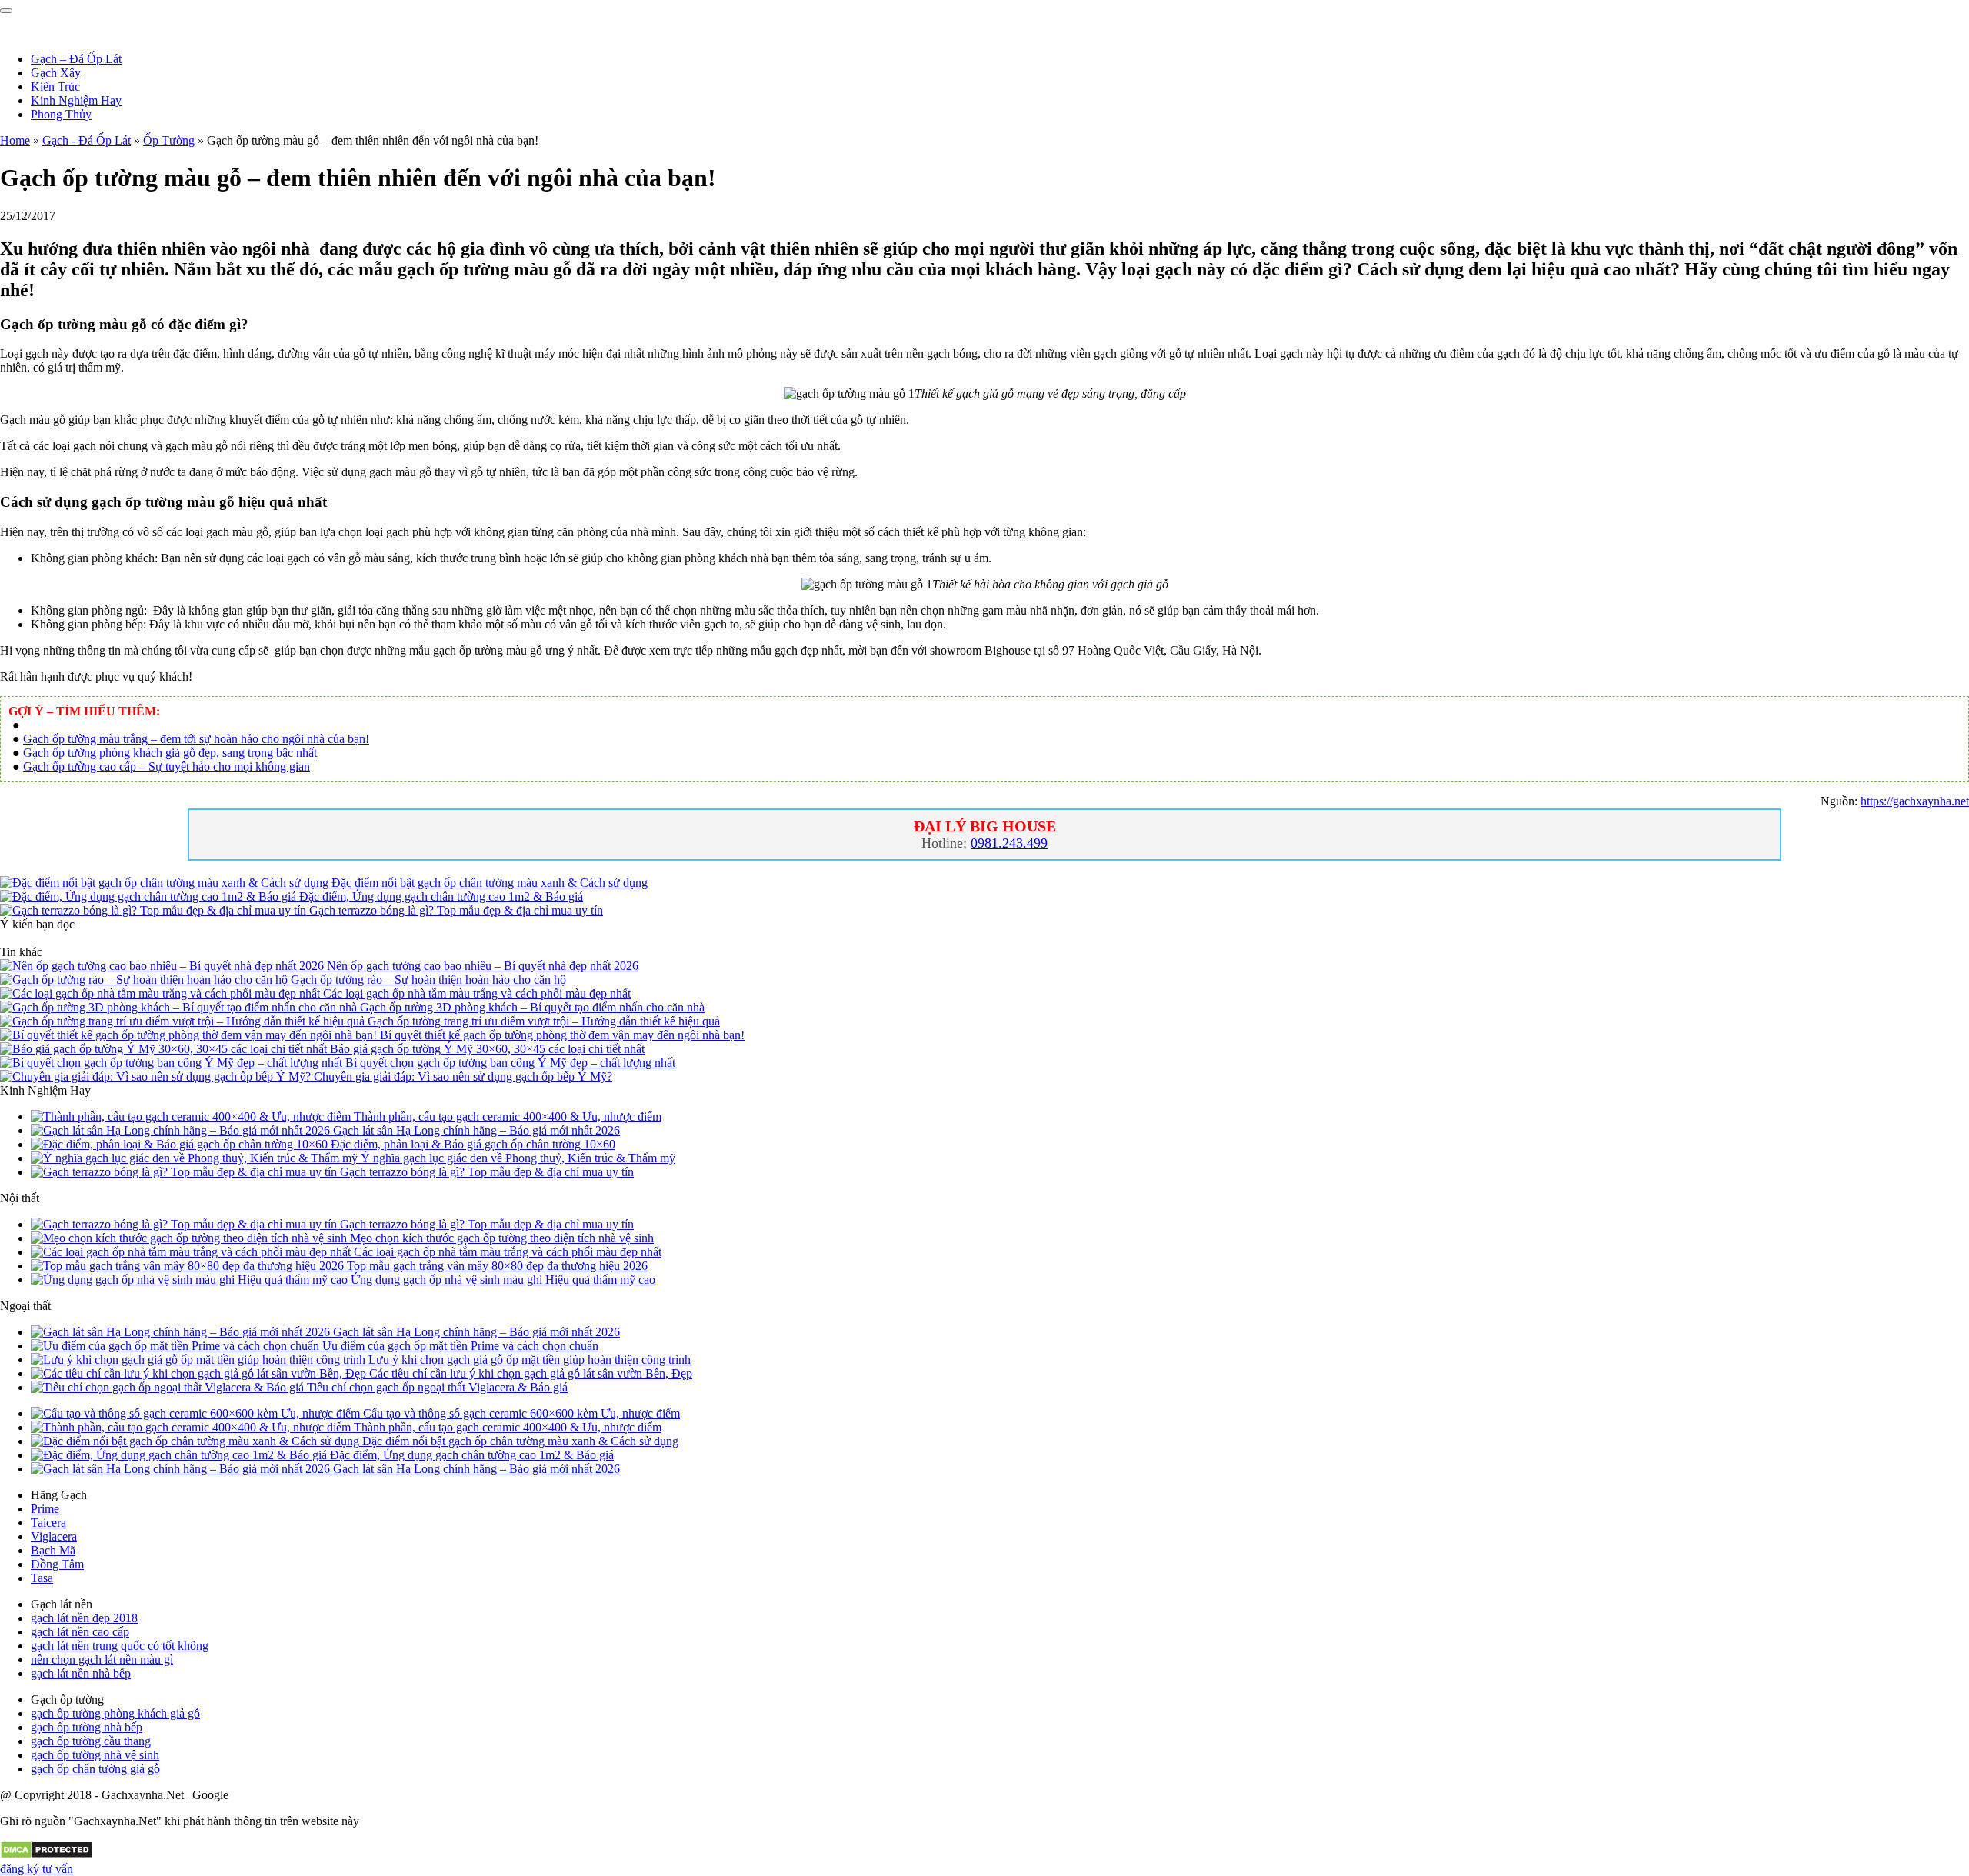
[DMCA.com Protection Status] (47, 1855)
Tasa (42, 1578)
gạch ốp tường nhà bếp (87, 1727)
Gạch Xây (56, 73)
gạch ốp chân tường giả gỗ (95, 1769)
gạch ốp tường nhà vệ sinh (95, 1755)
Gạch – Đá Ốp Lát (76, 59)
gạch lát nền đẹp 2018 (84, 1618)
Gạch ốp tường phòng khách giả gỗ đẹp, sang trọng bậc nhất (170, 753)
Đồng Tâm (57, 1564)
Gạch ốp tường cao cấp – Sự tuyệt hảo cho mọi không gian (167, 766)
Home (15, 140)
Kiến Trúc (55, 87)
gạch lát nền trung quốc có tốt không (120, 1646)
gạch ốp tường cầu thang (91, 1741)
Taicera (48, 1523)
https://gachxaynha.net (1915, 801)
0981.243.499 (1009, 843)
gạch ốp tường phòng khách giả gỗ (115, 1713)
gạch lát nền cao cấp (80, 1632)
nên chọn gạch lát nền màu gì (102, 1659)
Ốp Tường (169, 140)
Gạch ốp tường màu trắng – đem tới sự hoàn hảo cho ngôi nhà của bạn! (196, 739)
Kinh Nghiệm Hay (76, 100)
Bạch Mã (53, 1550)
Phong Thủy (61, 114)
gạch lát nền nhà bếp (81, 1673)
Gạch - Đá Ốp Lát (87, 140)
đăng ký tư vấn (37, 1869)
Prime (45, 1509)
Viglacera (54, 1536)
